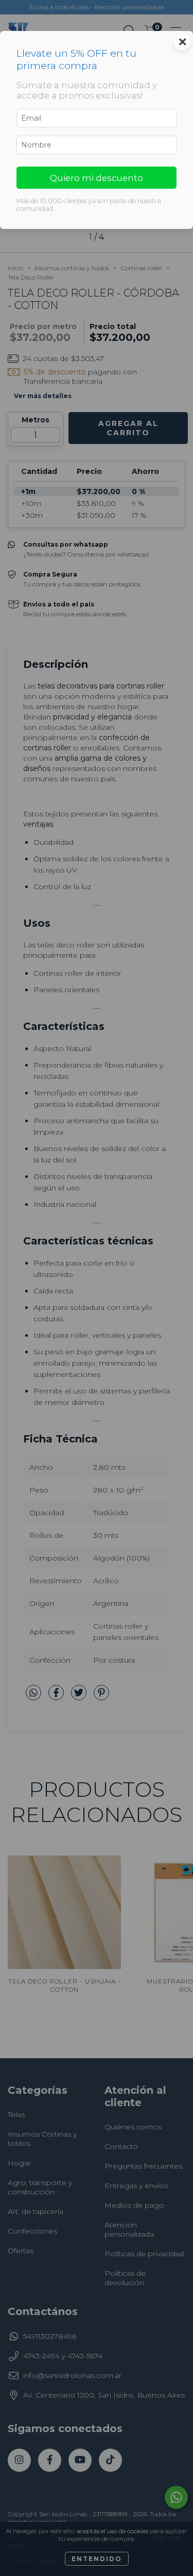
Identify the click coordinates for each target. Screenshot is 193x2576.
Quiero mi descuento (97, 178)
